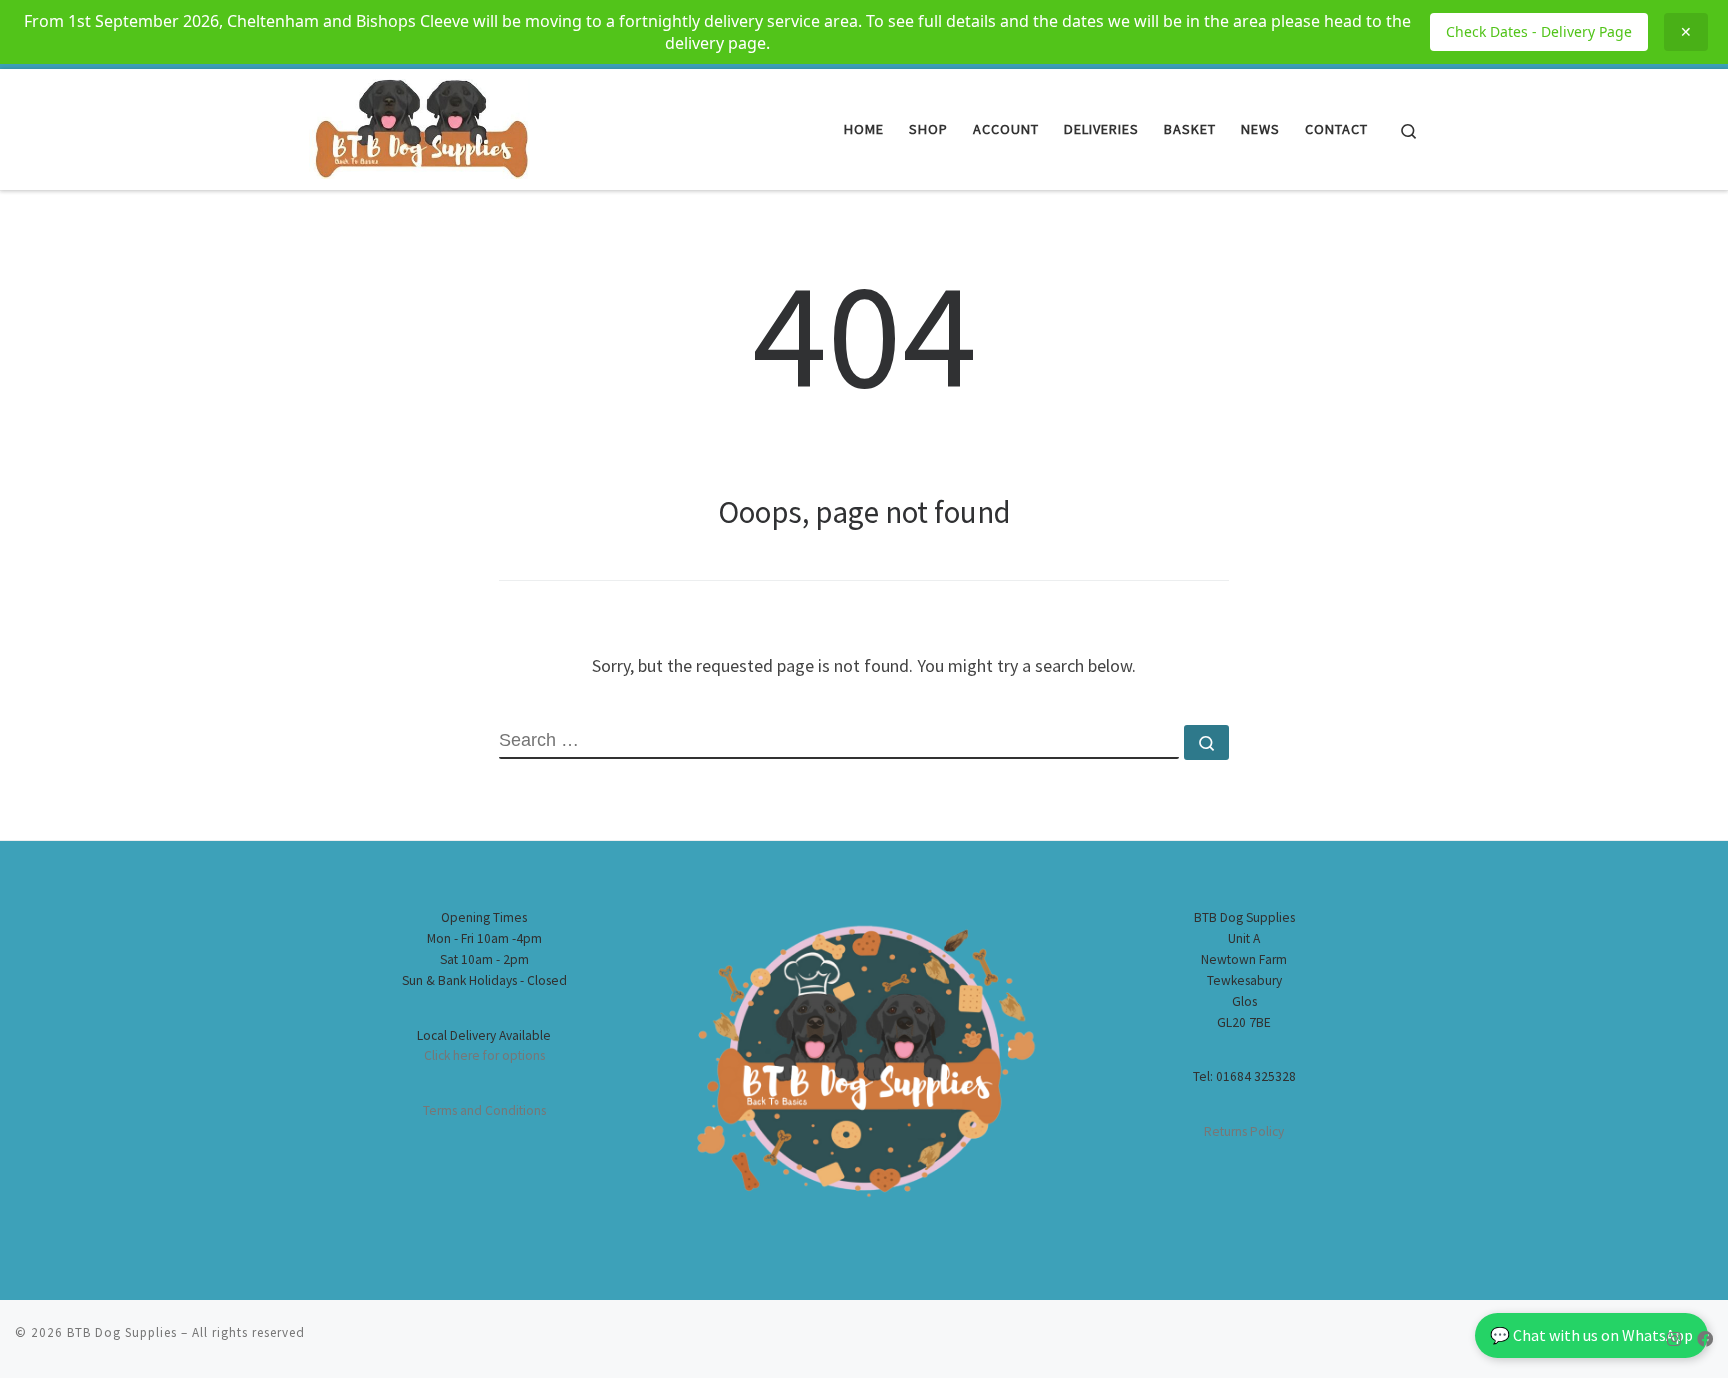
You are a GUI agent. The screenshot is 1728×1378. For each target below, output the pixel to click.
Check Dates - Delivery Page (1539, 31)
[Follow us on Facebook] (1705, 1339)
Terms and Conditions (484, 1110)
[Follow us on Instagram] (1674, 1339)
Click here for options (484, 1055)
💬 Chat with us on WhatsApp (1591, 1335)
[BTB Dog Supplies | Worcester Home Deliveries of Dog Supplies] (419, 125)
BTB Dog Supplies (122, 1332)
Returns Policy (1244, 1131)
